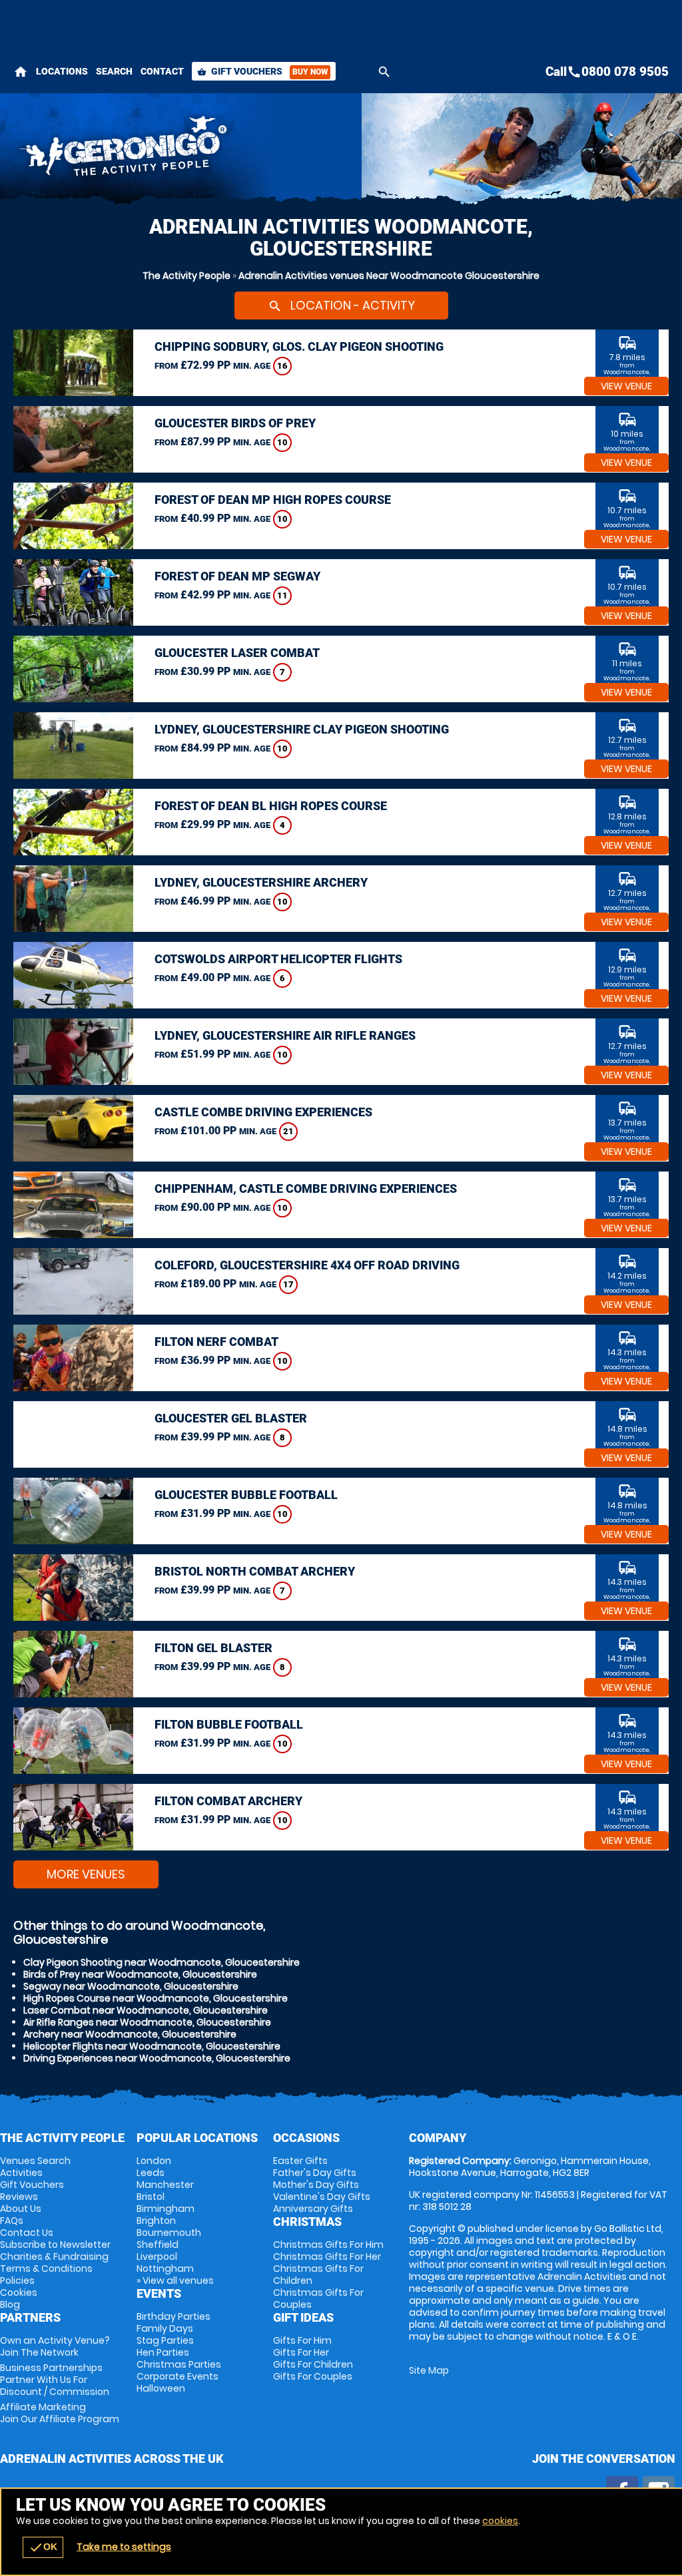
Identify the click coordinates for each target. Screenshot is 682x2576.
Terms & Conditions (46, 2268)
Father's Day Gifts (315, 2173)
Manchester (165, 2185)
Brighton (156, 2221)
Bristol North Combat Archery (255, 1571)
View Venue (626, 386)
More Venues (86, 1874)
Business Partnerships (55, 2380)
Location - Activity (341, 305)
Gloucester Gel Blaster (231, 1418)
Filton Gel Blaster (213, 1648)
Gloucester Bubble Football (246, 1495)
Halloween (161, 2388)
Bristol (151, 2197)
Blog (10, 2304)
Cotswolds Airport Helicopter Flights (278, 959)
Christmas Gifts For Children (318, 2274)
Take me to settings (124, 2547)
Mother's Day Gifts (316, 2185)
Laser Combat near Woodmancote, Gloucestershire (146, 2010)
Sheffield (158, 2245)
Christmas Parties (179, 2364)
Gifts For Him (302, 2340)
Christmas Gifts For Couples (318, 2298)
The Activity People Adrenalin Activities (226, 150)
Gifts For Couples (313, 2376)
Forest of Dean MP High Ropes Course (273, 500)
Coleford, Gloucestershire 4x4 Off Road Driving (307, 1265)
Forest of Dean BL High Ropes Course (271, 806)
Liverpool (157, 2256)
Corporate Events (177, 2376)
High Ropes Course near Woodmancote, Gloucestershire (156, 1998)
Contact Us (27, 2233)
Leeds (151, 2173)
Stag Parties (165, 2340)
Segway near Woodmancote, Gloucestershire (131, 1986)
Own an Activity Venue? (55, 2346)
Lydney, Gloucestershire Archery (261, 882)
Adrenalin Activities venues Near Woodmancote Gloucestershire (389, 276)
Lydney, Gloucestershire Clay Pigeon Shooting (302, 729)
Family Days (165, 2328)
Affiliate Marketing (60, 2413)
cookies (500, 2521)
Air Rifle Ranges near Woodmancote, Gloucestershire (147, 2022)
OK (43, 2547)
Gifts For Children (313, 2364)
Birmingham (166, 2209)
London (154, 2161)
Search (114, 71)
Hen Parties (163, 2352)
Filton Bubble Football (229, 1724)
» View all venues (175, 2280)
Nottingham (165, 2268)
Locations (62, 71)
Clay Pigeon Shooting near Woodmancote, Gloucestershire (162, 1962)
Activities (21, 2173)
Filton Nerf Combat (216, 1342)
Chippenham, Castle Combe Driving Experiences (306, 1188)
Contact (162, 71)
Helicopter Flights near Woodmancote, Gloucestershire (152, 2046)
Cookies (19, 2292)
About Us (21, 2209)
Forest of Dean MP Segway (237, 576)
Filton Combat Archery (228, 1801)
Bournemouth (169, 2233)
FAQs (12, 2221)
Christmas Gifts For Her (327, 2256)
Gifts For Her (301, 2352)
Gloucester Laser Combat (237, 653)
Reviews (19, 2197)
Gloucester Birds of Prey (235, 423)
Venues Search (35, 2161)
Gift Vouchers (262, 71)
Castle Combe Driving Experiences (263, 1112)
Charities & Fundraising (54, 2256)
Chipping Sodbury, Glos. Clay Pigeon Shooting (299, 346)
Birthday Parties (173, 2316)
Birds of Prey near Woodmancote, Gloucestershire (140, 1974)
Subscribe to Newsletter (55, 2245)
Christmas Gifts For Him (328, 2245)
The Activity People (186, 276)
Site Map (429, 2370)
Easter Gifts (300, 2161)
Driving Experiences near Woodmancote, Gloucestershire (157, 2058)
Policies (17, 2280)
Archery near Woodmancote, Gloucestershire (130, 2034)
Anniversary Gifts (313, 2209)
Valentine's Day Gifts (322, 2197)
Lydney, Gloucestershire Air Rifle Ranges (285, 1035)
